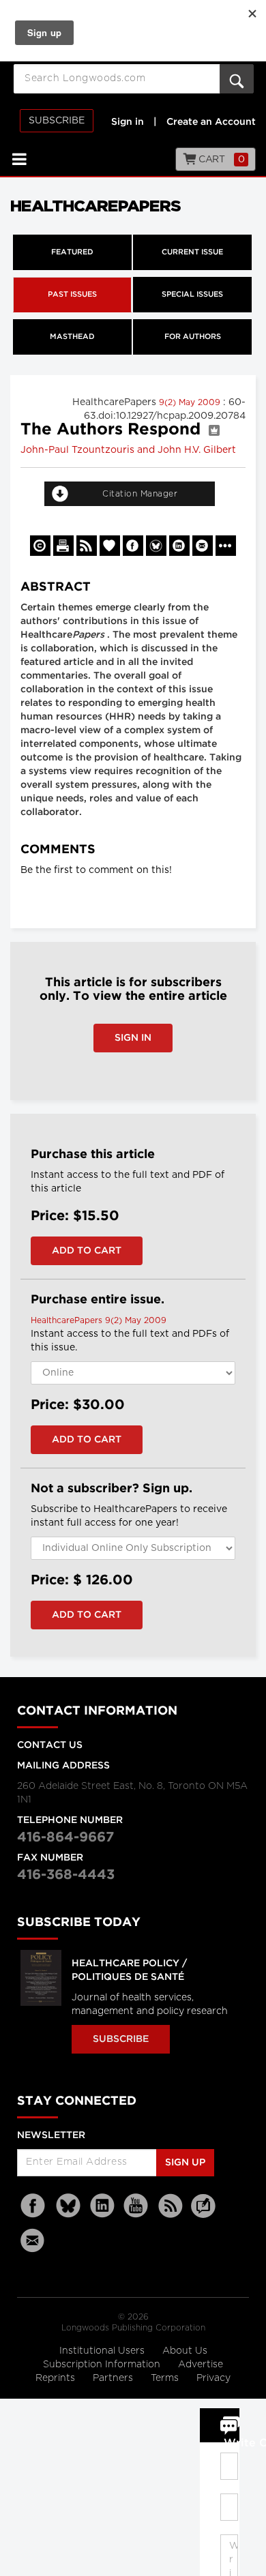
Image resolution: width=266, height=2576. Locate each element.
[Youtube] (136, 2206)
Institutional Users (103, 2351)
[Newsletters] (34, 2240)
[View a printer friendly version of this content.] (63, 546)
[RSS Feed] (171, 2206)
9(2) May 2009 (191, 402)
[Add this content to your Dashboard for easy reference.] (110, 546)
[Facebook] (34, 2206)
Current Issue (192, 252)
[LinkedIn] (102, 2206)
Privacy (213, 2378)
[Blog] (203, 2214)
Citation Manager (140, 494)
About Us (185, 2351)
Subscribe (57, 121)
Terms (166, 2378)
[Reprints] (40, 546)
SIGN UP (185, 2163)
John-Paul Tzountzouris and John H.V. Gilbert (128, 450)
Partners (114, 2378)
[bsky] (68, 2206)
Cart (221, 160)
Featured (72, 252)
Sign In (133, 1038)
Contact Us (50, 1745)
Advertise (201, 2365)
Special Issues (192, 295)
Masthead (72, 337)
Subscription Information (102, 2365)
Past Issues (72, 295)
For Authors (193, 337)
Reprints (57, 2378)
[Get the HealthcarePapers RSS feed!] (87, 546)
